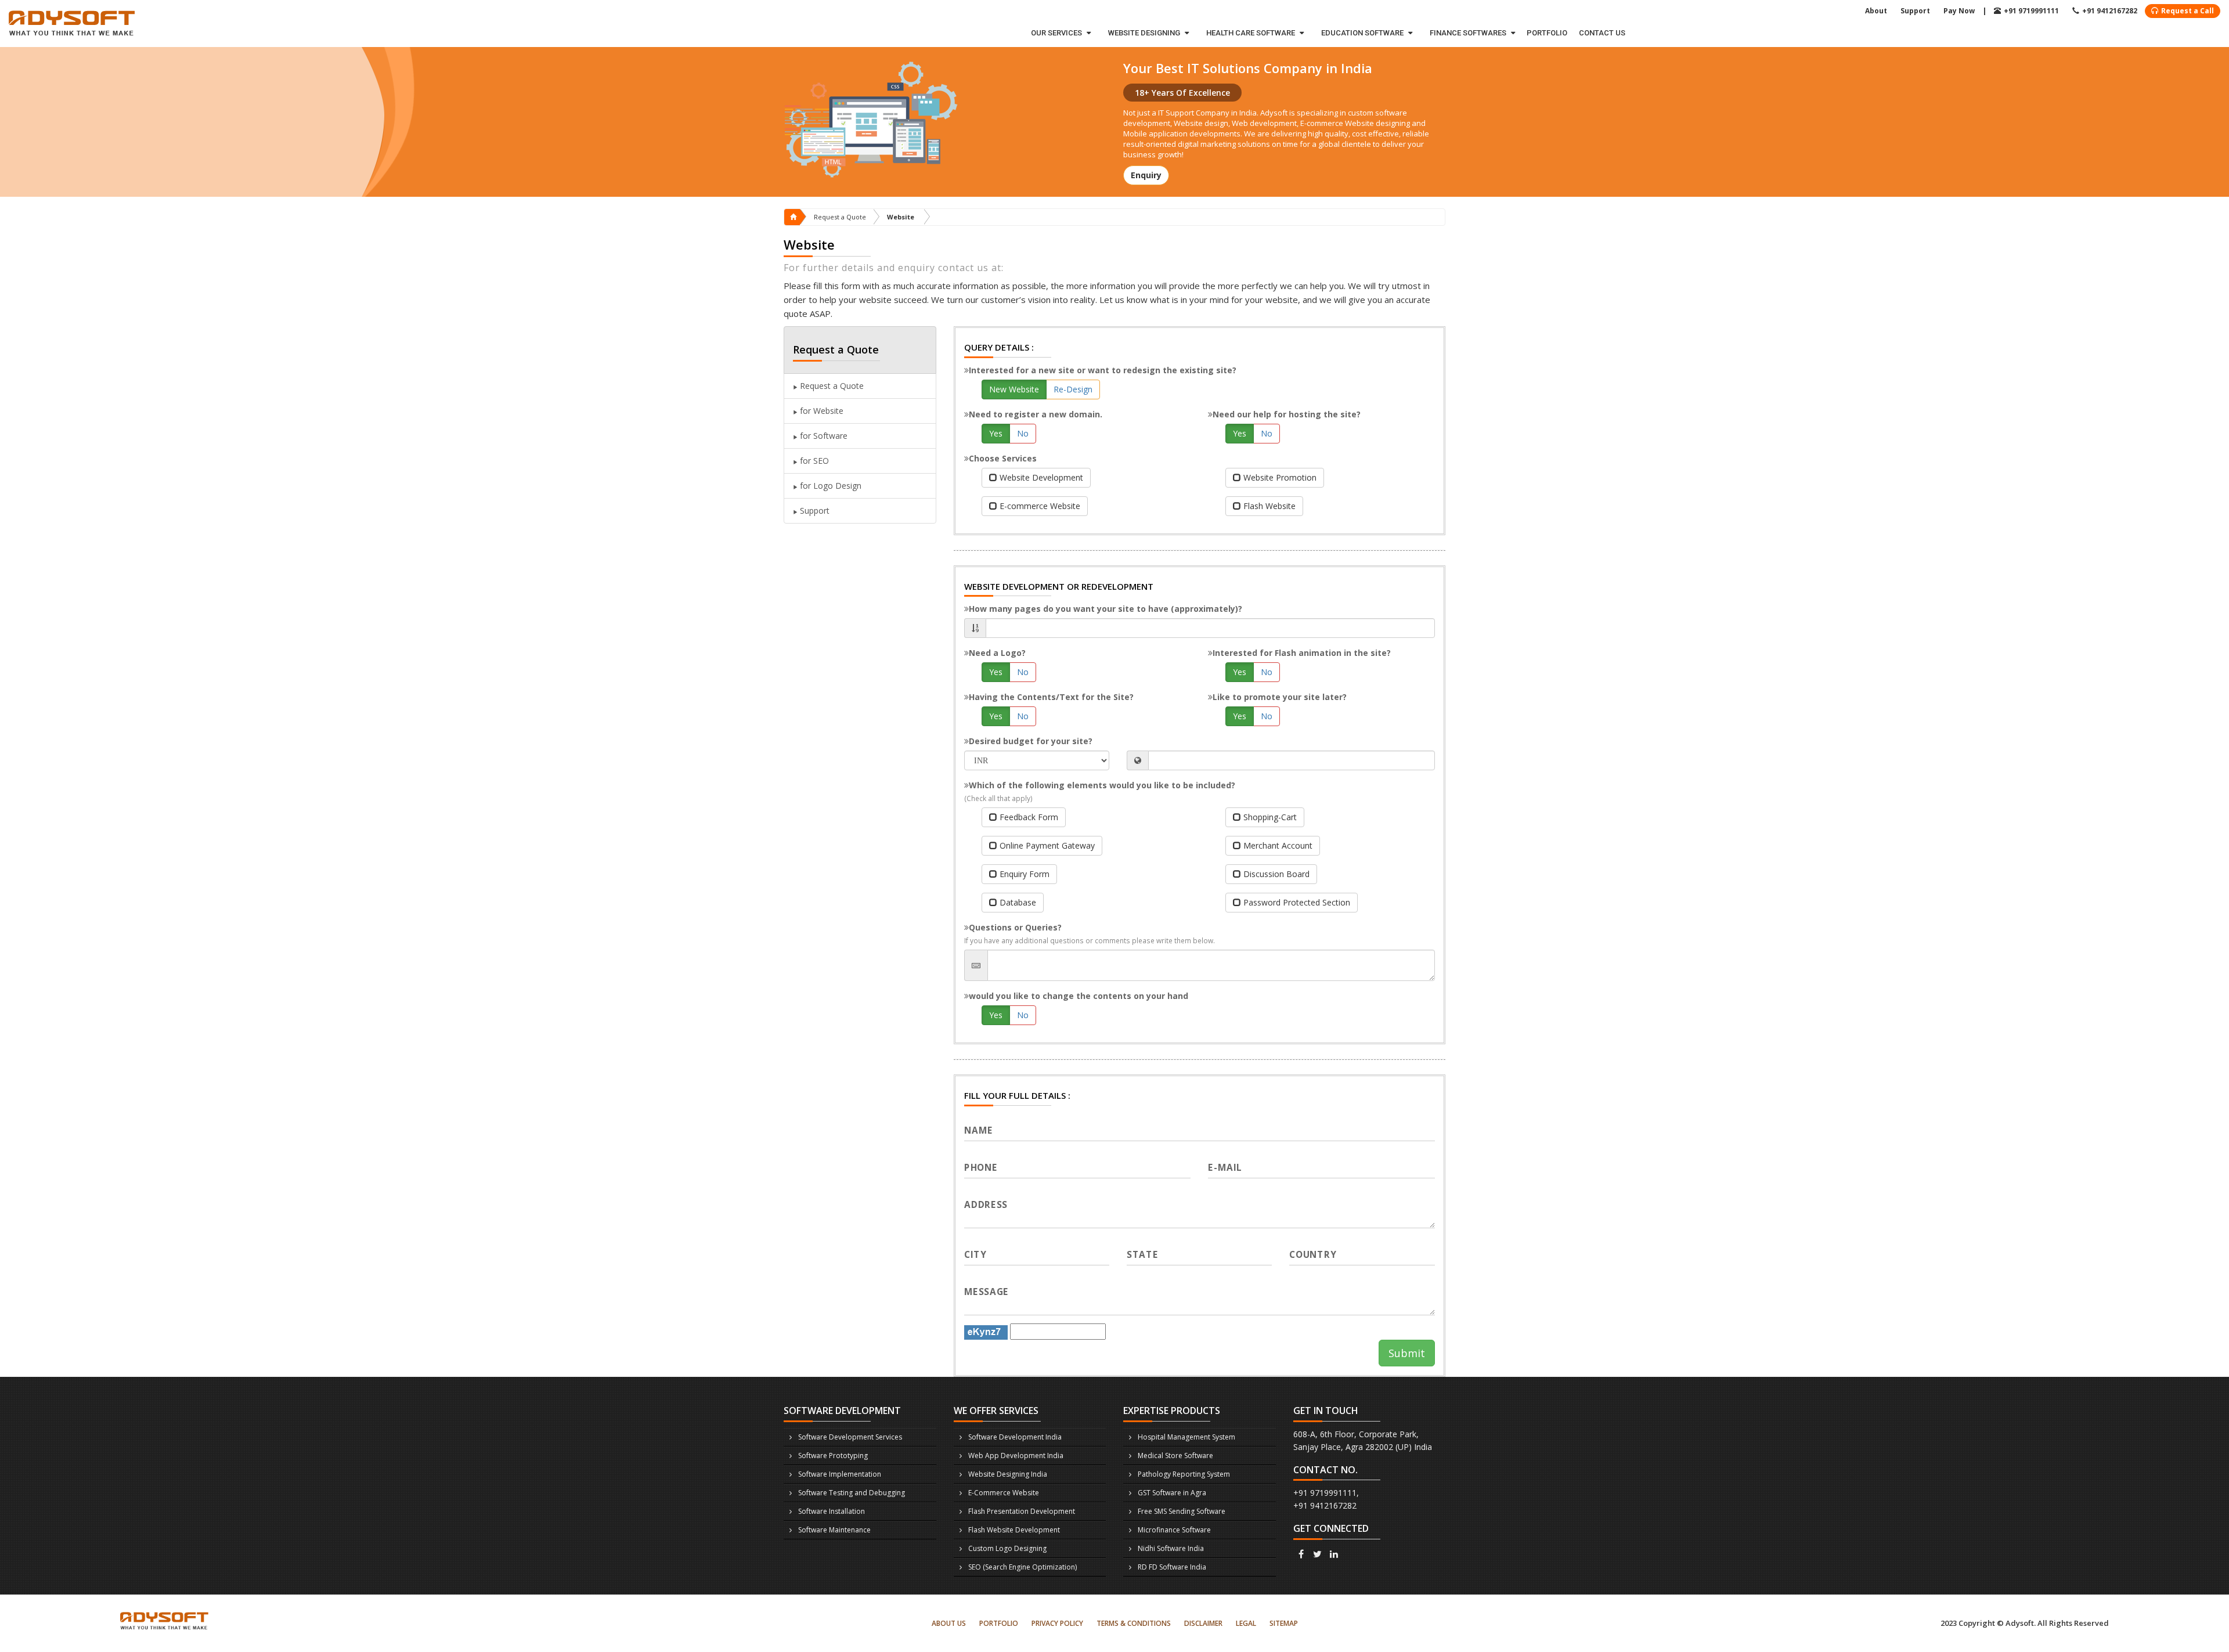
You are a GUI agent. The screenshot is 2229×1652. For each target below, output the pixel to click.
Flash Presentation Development (1022, 1511)
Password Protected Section (1297, 902)
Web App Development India (1016, 1456)
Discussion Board (1276, 874)
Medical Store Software (1175, 1456)
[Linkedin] (1334, 1554)
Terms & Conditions (1134, 1623)
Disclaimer (1203, 1623)
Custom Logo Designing (1007, 1548)
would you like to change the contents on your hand (1079, 996)
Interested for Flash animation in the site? (1302, 653)
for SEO (813, 461)
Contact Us (1602, 33)
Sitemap (1284, 1623)
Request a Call (2187, 11)
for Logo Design (829, 486)
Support (1915, 11)
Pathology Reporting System (1184, 1474)
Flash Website (1269, 506)
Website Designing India (1008, 1474)
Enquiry (1146, 175)
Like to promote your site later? (1280, 697)
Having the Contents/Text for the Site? (1051, 697)
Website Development (1041, 477)
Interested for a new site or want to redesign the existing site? (1103, 370)
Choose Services (1003, 458)
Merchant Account (1278, 845)
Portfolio (1547, 33)
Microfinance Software (1174, 1530)
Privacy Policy (1057, 1623)
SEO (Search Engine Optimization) (1022, 1567)
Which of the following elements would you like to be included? (1100, 791)
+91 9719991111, (1326, 1493)
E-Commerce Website (1004, 1493)
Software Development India (1015, 1437)
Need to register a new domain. (1036, 414)
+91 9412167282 (2110, 11)
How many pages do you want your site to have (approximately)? (1106, 609)
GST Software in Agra (1172, 1493)
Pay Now (1959, 11)
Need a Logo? (997, 653)
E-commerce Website (1040, 506)
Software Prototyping (833, 1456)
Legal (1246, 1623)
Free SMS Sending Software (1182, 1511)
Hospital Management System (1186, 1437)
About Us (949, 1623)
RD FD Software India (1172, 1567)
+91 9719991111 (2031, 11)
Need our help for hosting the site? (1287, 414)
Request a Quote (840, 217)
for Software (823, 436)
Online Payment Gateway (1047, 845)
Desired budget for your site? (1031, 741)
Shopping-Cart (1270, 817)
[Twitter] (1318, 1554)
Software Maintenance (834, 1530)
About (1876, 11)
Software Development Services (850, 1437)
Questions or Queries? (1090, 933)
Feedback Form (1029, 817)
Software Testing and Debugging (852, 1493)
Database (1018, 902)
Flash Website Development (1014, 1530)
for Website (820, 411)
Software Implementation (840, 1474)
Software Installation (832, 1511)
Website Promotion (1280, 477)
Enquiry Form (1025, 874)
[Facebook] (1301, 1554)
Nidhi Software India (1171, 1548)
